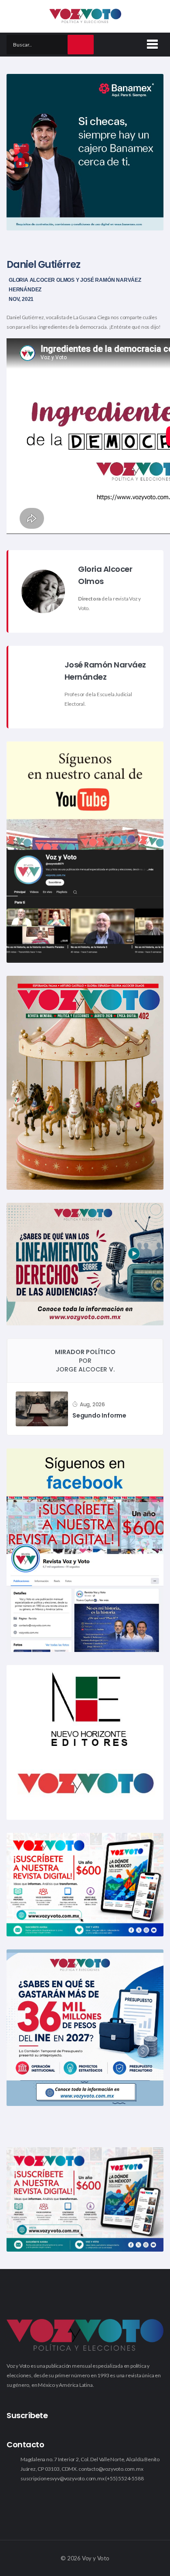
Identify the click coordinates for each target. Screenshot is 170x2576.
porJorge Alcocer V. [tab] (85, 1361)
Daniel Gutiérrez (43, 265)
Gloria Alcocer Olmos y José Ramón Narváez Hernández (75, 285)
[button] (151, 43)
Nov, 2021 (21, 299)
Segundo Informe (99, 1416)
